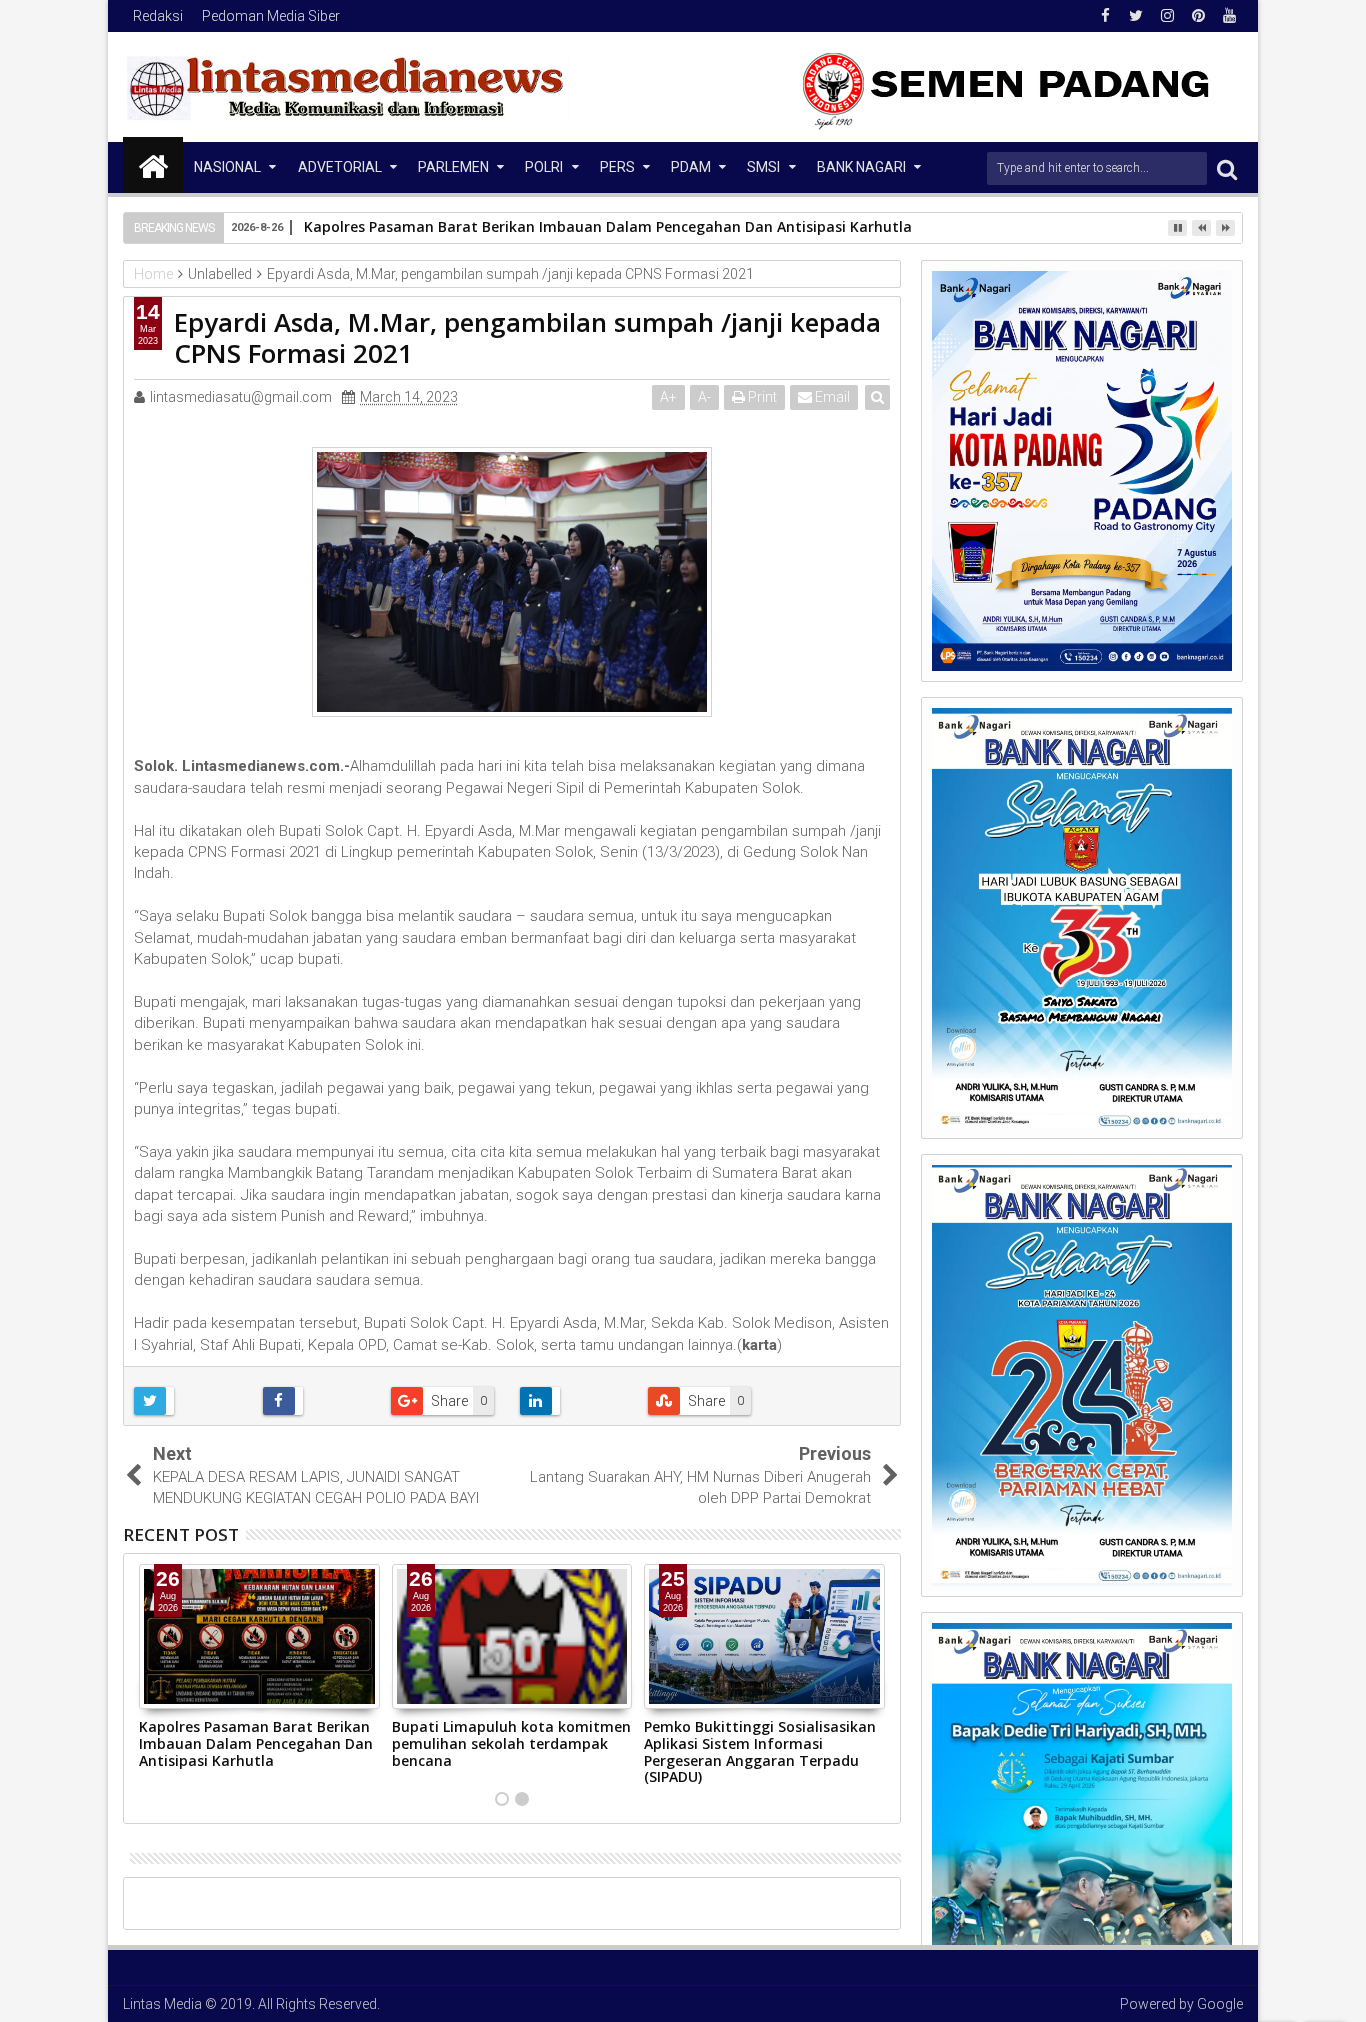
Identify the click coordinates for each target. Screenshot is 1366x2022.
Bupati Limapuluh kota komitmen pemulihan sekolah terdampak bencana (511, 1743)
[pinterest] (1198, 16)
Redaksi (158, 16)
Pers (617, 167)
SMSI (763, 167)
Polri (544, 167)
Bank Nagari (861, 167)
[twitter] (1136, 16)
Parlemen (453, 167)
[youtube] (1229, 16)
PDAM (691, 167)
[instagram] (1167, 16)
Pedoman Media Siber (271, 16)
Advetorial (340, 167)
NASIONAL (227, 167)
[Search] (1227, 168)
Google (1220, 2004)
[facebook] (1105, 16)
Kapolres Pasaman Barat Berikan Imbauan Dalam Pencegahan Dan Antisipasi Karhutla (608, 226)
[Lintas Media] (153, 165)
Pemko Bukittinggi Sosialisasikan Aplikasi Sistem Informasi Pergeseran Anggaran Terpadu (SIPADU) (760, 1751)
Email (831, 397)
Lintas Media (162, 2004)
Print (761, 397)
